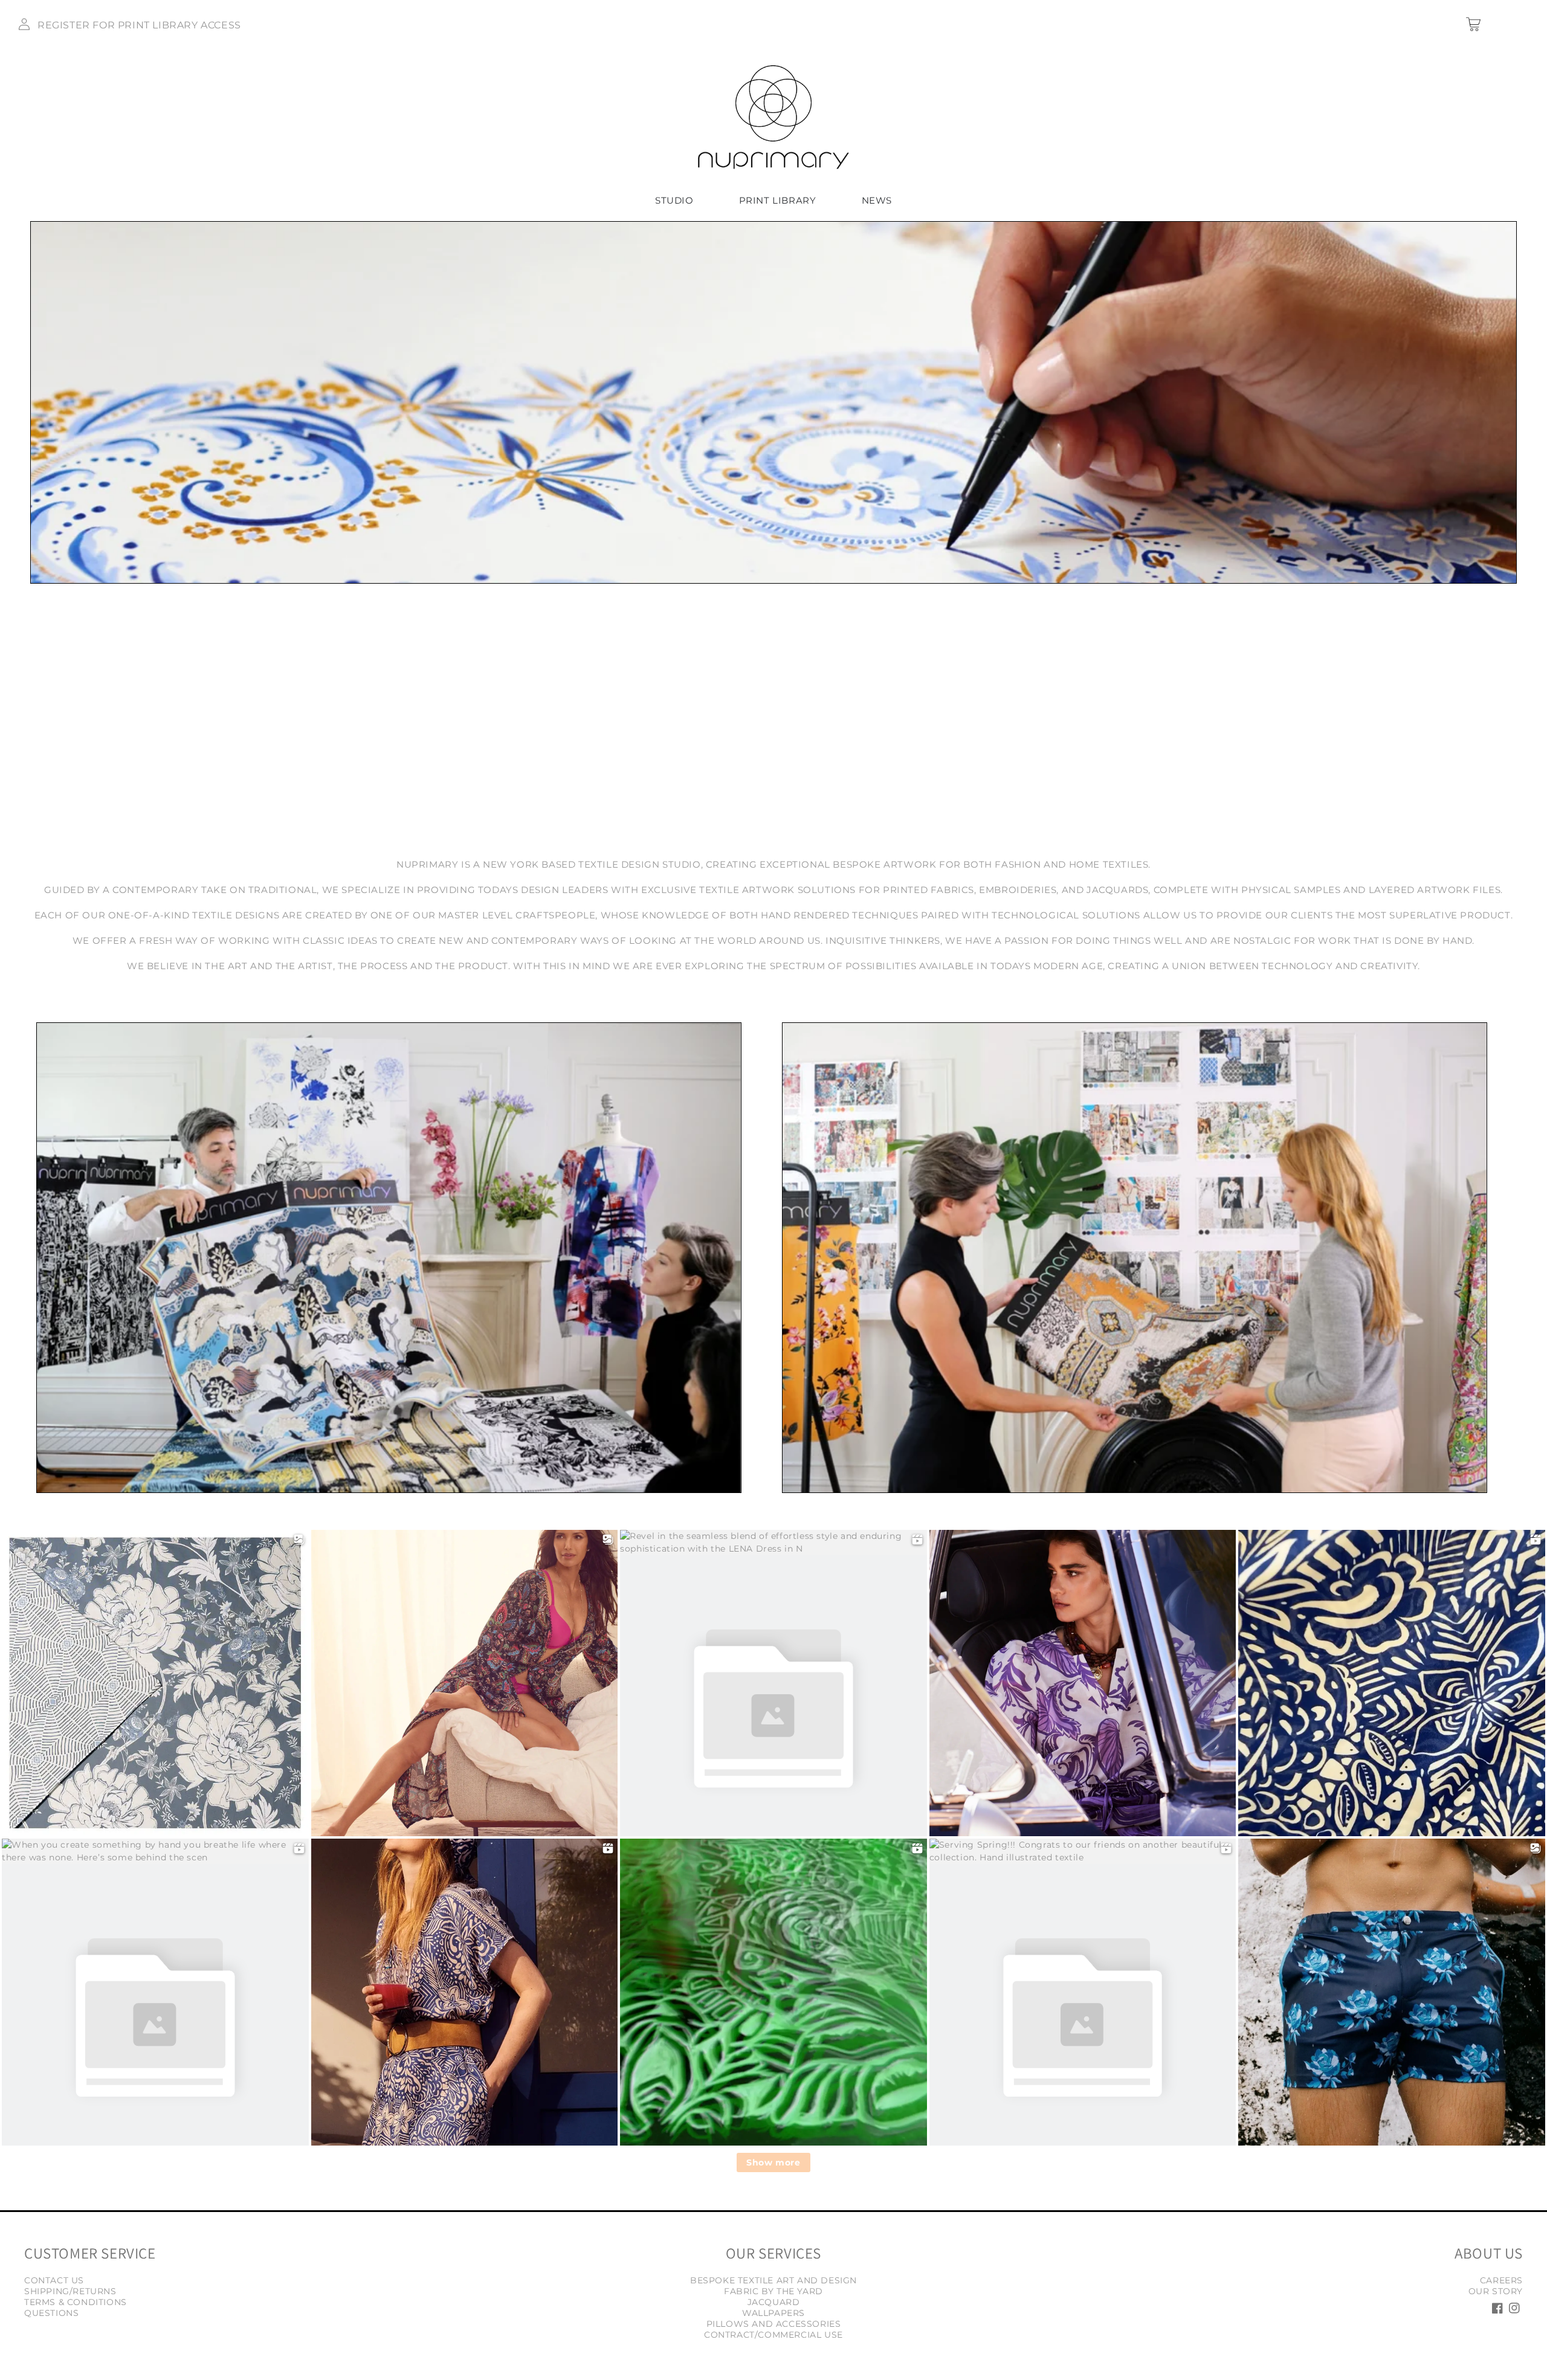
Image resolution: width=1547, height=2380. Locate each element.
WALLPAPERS (773, 2313)
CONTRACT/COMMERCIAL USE (773, 2335)
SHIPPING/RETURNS (70, 2291)
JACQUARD (774, 2302)
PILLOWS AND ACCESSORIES (774, 2324)
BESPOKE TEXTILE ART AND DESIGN (773, 2280)
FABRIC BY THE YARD (773, 2291)
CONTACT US (54, 2280)
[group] (773, 402)
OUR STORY (1496, 2291)
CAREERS (1501, 2280)
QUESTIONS (51, 2313)
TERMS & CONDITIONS (76, 2302)
